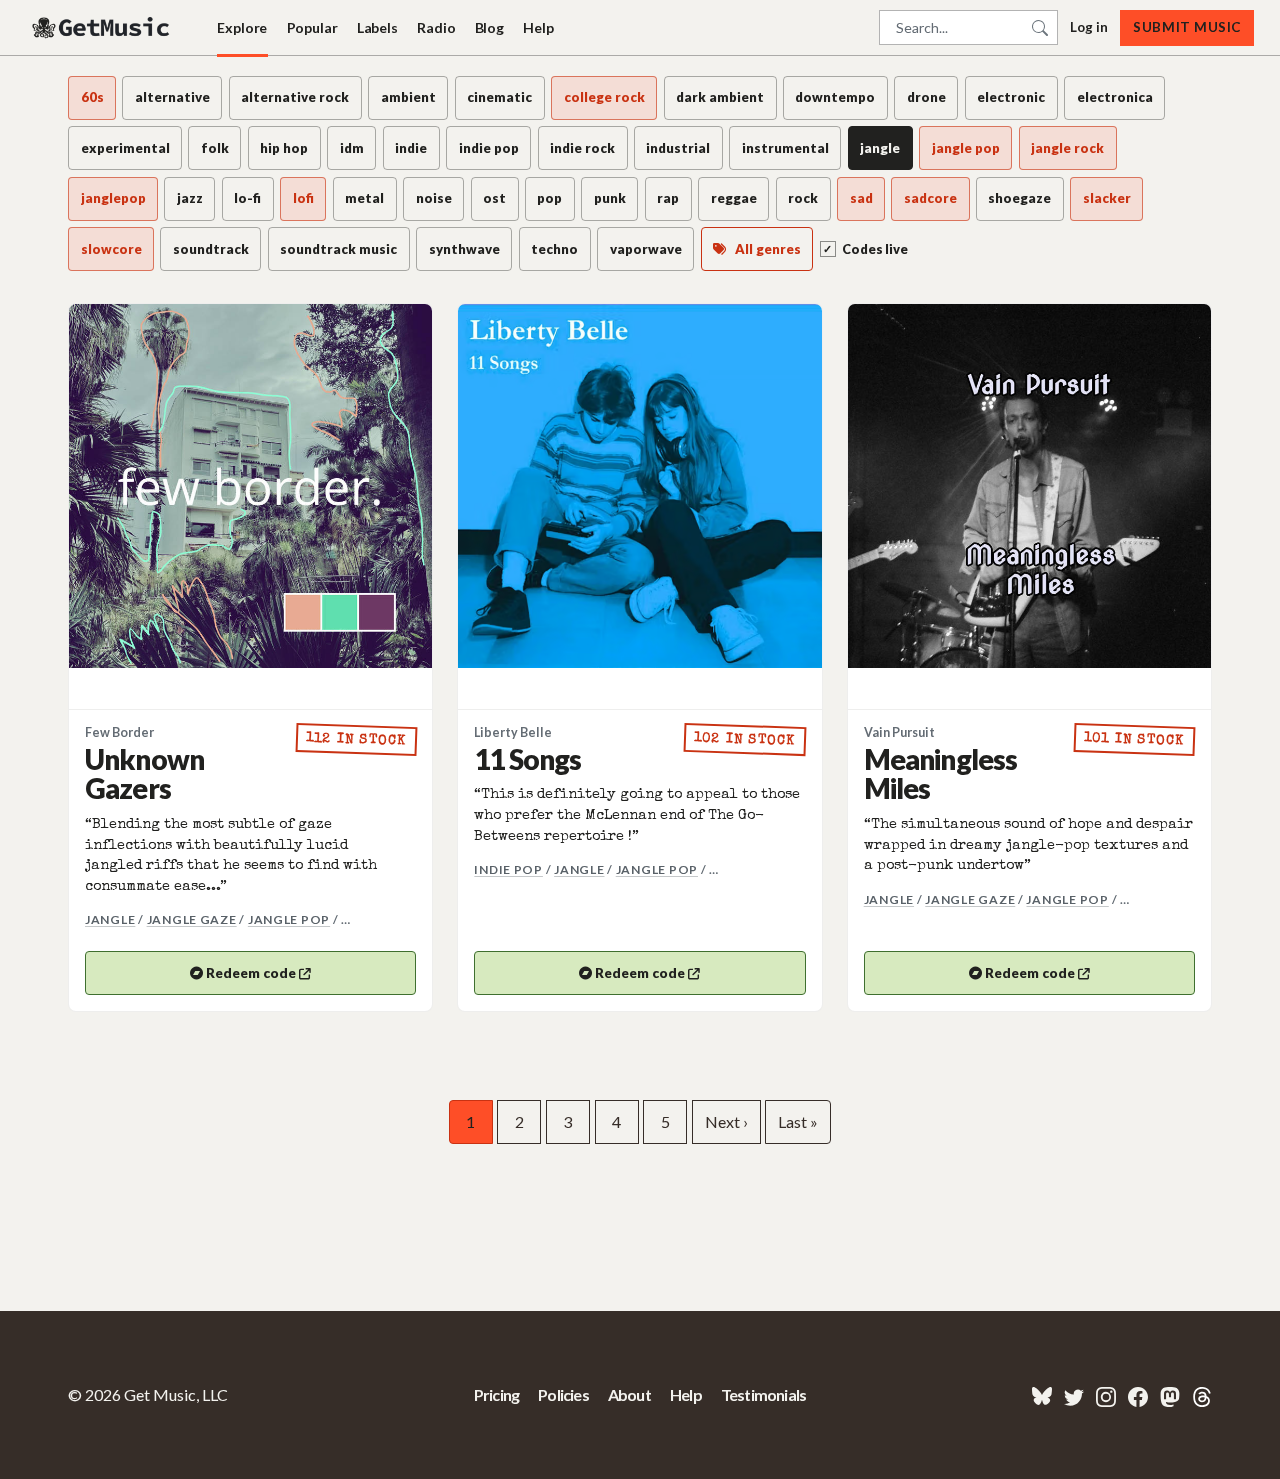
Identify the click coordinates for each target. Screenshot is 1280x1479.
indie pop (508, 869)
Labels (377, 27)
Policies (563, 1394)
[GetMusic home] (103, 28)
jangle (110, 919)
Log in (1089, 27)
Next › (726, 1121)
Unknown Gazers (144, 773)
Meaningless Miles (941, 773)
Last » (798, 1121)
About (629, 1394)
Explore (242, 27)
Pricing (496, 1394)
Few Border (119, 732)
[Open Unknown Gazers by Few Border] (250, 485)
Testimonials (763, 1394)
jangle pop (289, 919)
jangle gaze (192, 919)
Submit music (1186, 27)
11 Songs (527, 759)
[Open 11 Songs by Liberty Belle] (639, 485)
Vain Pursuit (899, 732)
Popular (312, 27)
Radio (436, 27)
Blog (489, 27)
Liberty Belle (513, 732)
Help (538, 27)
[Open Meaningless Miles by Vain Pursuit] (1029, 485)
